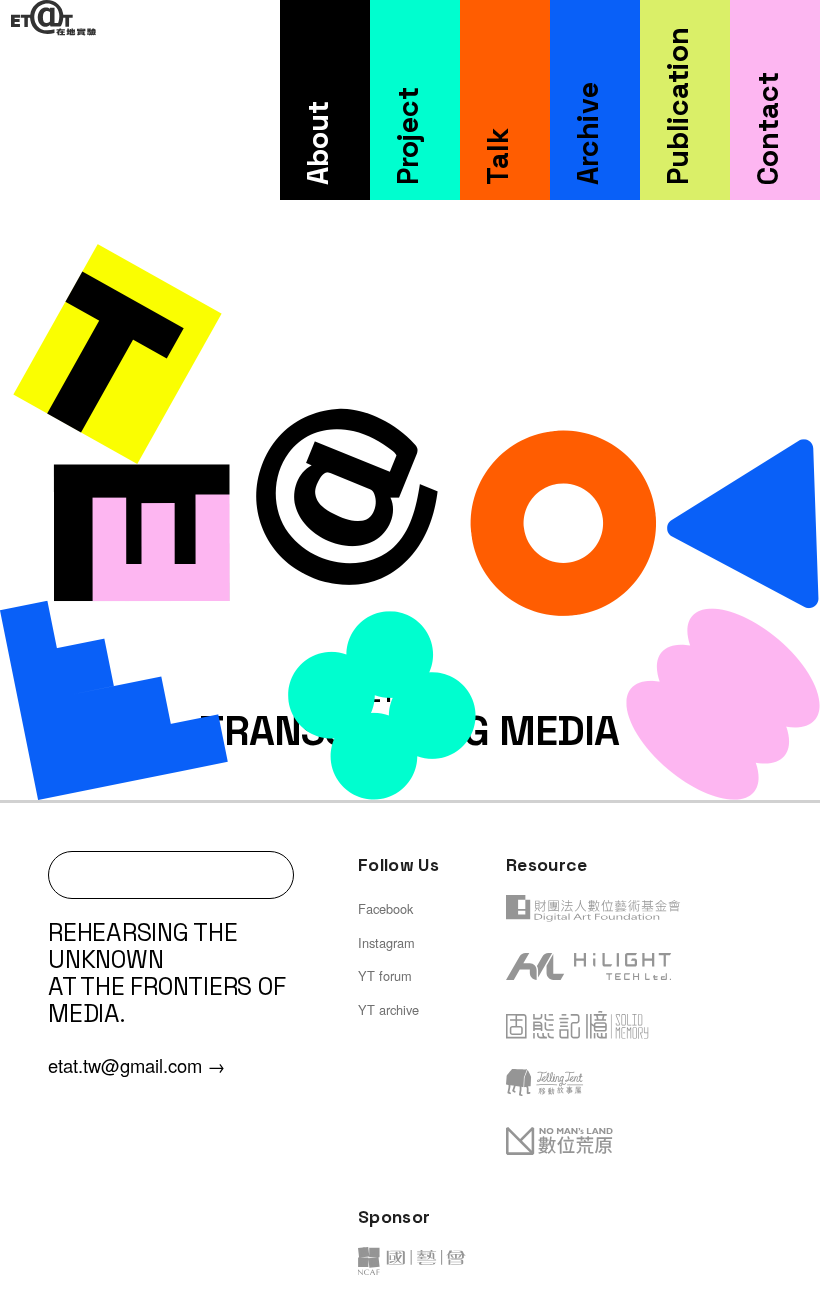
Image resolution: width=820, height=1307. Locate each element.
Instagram (386, 942)
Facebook (385, 908)
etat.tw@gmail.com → (136, 1065)
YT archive (388, 1009)
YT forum (385, 975)
